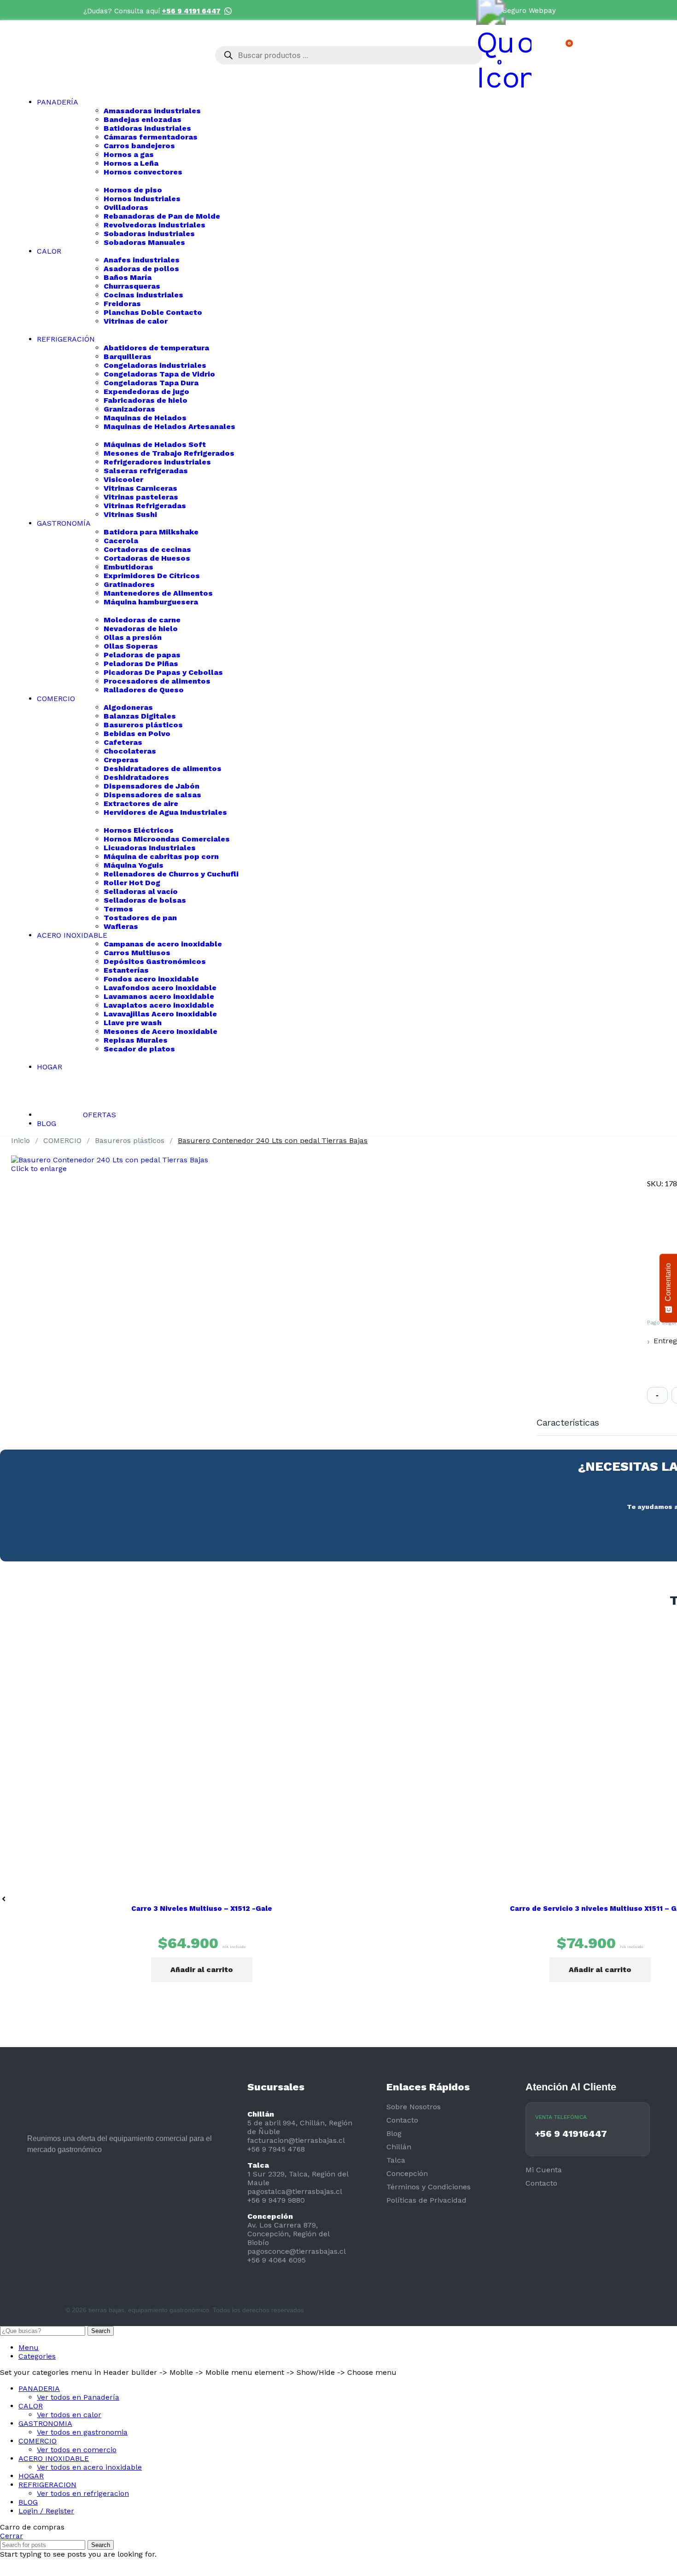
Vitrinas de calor (136, 321)
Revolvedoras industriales (155, 225)
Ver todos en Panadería (78, 2397)
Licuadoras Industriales (150, 848)
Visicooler (123, 479)
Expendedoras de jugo (146, 392)
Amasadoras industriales (152, 111)
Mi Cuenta (544, 2170)
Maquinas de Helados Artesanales (169, 426)
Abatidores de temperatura (156, 348)
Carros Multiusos (137, 953)
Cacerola (121, 541)
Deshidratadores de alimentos (163, 769)
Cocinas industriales (143, 295)
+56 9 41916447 (571, 2134)
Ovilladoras (126, 207)
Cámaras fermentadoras (151, 137)
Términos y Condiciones (429, 2187)
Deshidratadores (136, 777)
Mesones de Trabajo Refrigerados (169, 453)
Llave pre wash (133, 1023)
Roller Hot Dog (132, 883)
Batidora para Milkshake (151, 532)
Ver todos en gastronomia (82, 2432)
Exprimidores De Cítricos (152, 576)
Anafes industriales (142, 260)
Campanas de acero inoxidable (163, 944)
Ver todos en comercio (77, 2450)
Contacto (402, 2120)
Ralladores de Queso (144, 690)
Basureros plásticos (143, 725)
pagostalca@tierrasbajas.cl (295, 2191)
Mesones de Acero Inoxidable (160, 1031)
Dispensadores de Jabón (152, 786)
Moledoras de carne (142, 620)
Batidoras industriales (147, 128)
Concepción (407, 2173)
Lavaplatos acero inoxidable (159, 1005)
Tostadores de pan (140, 918)
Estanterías (126, 970)
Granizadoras (129, 409)
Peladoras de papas (142, 655)
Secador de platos (139, 1049)
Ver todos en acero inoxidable (89, 2467)
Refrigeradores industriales (157, 462)
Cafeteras (123, 742)
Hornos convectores (143, 172)
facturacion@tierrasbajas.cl (296, 2140)
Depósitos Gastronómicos (155, 961)
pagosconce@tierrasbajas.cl (297, 2251)
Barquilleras (128, 357)
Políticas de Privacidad (426, 2200)
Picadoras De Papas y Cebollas (163, 672)
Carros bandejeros (139, 146)
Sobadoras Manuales (144, 242)
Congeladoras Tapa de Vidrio (159, 374)
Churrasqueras (132, 286)
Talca (396, 2160)
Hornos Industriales (142, 199)
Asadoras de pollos (141, 269)
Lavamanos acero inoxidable (159, 996)
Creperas (121, 760)
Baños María (128, 277)
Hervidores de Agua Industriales (165, 812)
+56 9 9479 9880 (276, 2200)
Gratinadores (129, 584)
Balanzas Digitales (140, 716)
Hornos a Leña (131, 163)
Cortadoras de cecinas (147, 549)
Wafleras (121, 926)
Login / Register (46, 2511)
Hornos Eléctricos (139, 830)
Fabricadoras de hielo (146, 400)
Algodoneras (128, 707)
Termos (118, 909)
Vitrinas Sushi (130, 514)
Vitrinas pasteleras (141, 497)
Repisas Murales (136, 1040)
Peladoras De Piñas (141, 664)
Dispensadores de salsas (152, 795)
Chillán (399, 2147)
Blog (394, 2133)
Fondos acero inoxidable (151, 979)
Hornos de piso (133, 190)
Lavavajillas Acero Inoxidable (160, 1014)
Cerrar (12, 2536)
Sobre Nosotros (414, 2107)
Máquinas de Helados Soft (155, 444)
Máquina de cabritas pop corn (161, 856)
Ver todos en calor (69, 2415)
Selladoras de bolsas (145, 900)
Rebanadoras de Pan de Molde (162, 216)
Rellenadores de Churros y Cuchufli (171, 874)
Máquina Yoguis (134, 865)
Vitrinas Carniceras (140, 488)
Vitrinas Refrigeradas (145, 506)
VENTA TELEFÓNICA (561, 2117)
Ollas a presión (133, 637)
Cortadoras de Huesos (147, 558)
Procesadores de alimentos (157, 681)
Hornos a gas (129, 154)
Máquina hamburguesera (151, 602)
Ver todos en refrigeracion (83, 2493)
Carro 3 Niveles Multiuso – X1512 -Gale (202, 1909)
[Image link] (35, 2192)
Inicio (22, 1140)
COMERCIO (64, 1140)
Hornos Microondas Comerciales (167, 839)
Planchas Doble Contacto (153, 312)
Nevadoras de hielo (141, 629)
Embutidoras (128, 567)
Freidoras (122, 304)
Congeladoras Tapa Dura (151, 383)
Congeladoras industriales (155, 365)
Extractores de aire (141, 804)
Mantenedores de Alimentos (158, 593)
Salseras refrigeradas (146, 471)
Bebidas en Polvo (137, 734)
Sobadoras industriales (149, 234)
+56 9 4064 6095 (277, 2260)
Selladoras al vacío (141, 891)
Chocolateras (130, 751)
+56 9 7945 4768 (276, 2149)
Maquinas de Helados (145, 418)
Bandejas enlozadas (143, 119)
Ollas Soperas (131, 646)
